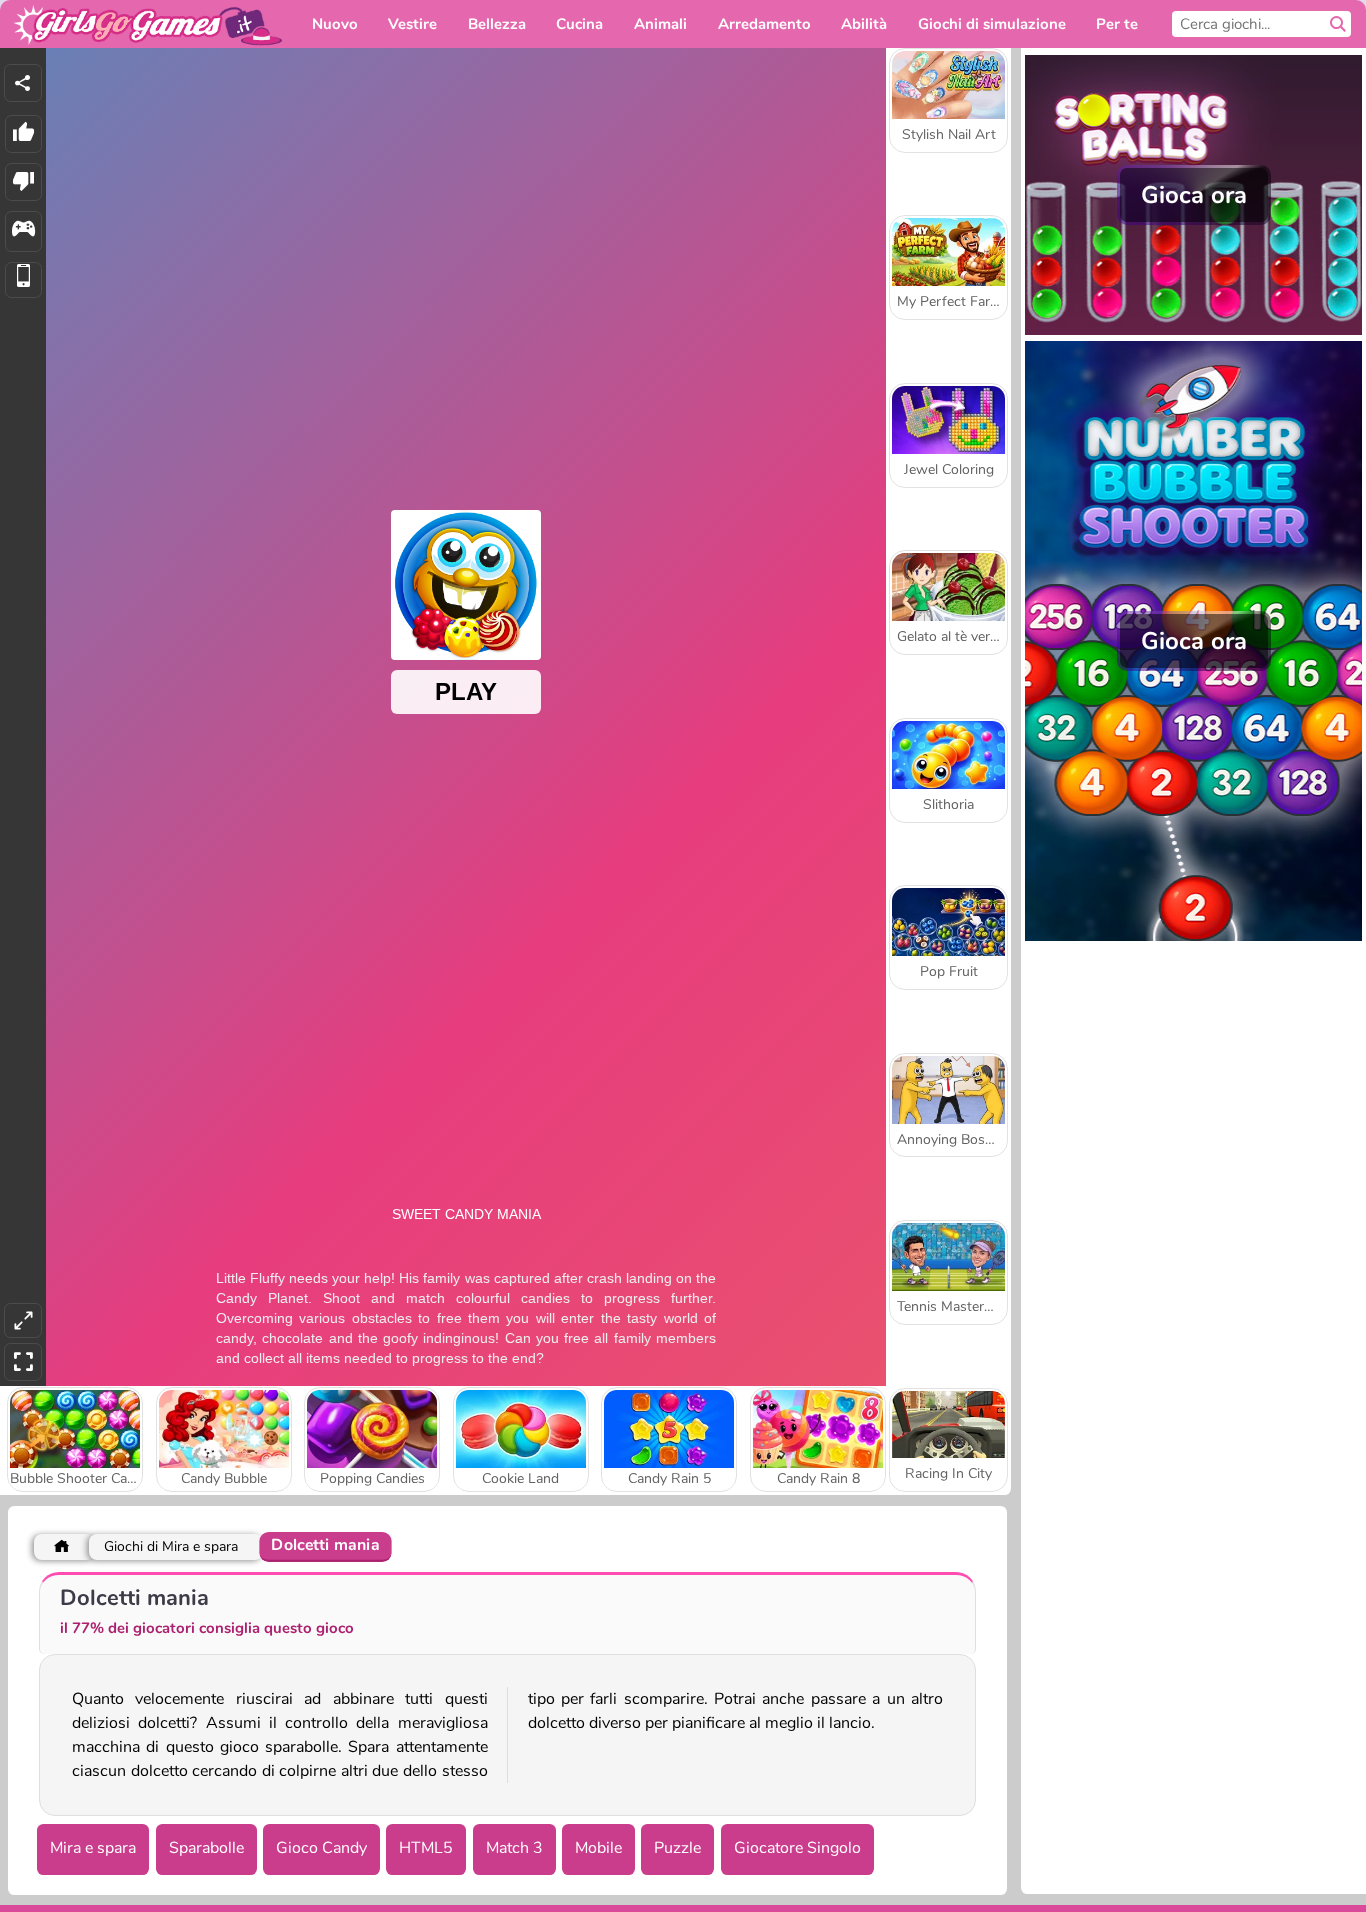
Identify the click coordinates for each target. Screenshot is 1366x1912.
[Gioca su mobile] (23, 280)
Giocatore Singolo (797, 1848)
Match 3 (514, 1848)
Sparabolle (206, 1848)
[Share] (23, 83)
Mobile (598, 1848)
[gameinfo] (23, 231)
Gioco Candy (321, 1848)
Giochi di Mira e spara (171, 1546)
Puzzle (677, 1848)
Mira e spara (93, 1848)
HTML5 (426, 1848)
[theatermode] (23, 1320)
